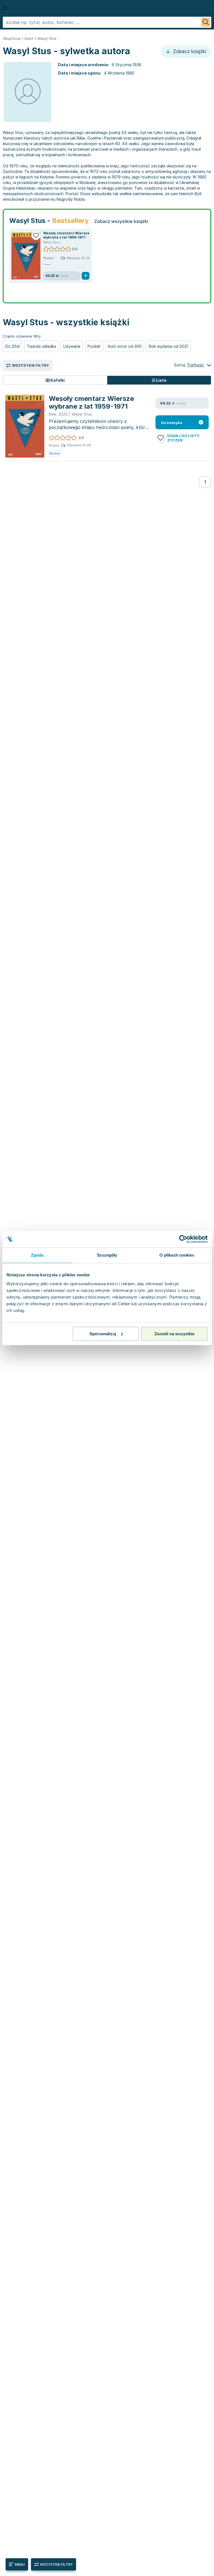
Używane (72, 346)
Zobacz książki (189, 51)
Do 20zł (12, 346)
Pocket (94, 346)
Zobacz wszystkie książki (121, 221)
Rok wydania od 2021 (168, 346)
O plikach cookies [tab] (177, 1255)
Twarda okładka (41, 346)
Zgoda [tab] (37, 1255)
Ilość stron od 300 (125, 346)
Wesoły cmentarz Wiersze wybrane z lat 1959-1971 (66, 235)
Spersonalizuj (103, 1334)
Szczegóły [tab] (107, 1255)
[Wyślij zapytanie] (206, 22)
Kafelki (57, 380)
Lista (161, 380)
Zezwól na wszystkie (174, 1334)
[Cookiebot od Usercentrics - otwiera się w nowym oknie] (183, 1239)
